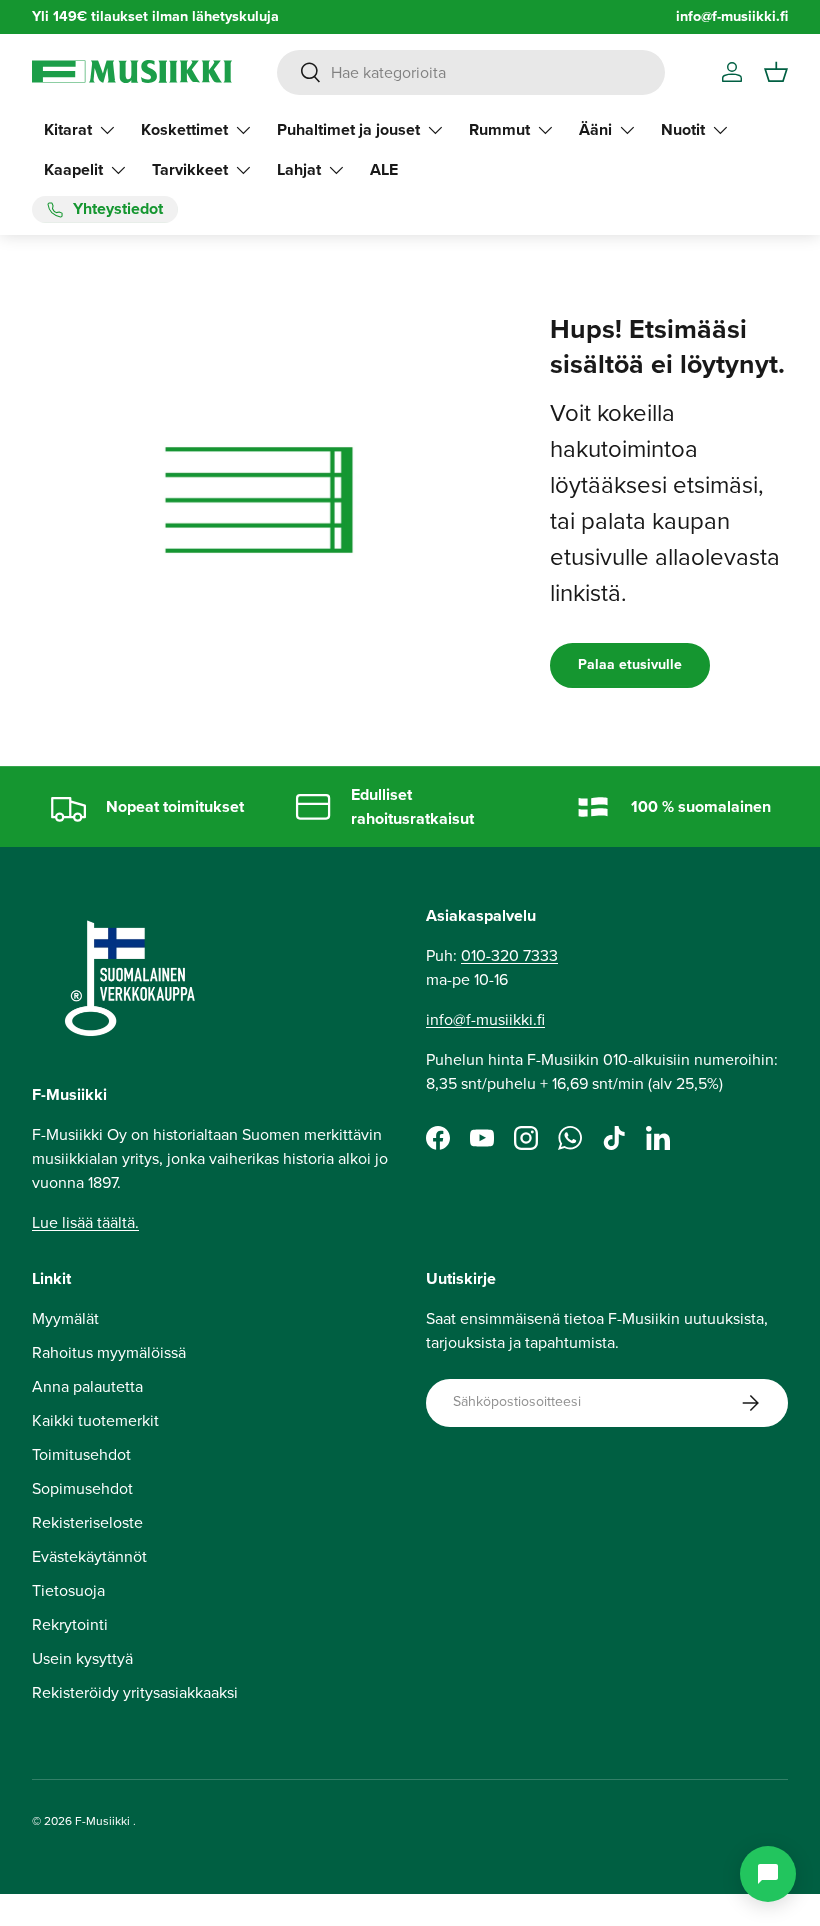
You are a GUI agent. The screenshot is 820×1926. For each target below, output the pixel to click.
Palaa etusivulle (630, 664)
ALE (384, 169)
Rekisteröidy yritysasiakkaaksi (135, 1692)
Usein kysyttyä (82, 1658)
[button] (776, 72)
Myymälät (65, 1318)
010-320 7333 (509, 955)
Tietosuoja (68, 1590)
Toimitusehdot (81, 1454)
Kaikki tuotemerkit (95, 1420)
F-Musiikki (102, 1821)
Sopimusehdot (82, 1488)
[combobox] (471, 72)
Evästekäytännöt (89, 1556)
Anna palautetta (87, 1386)
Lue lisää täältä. (85, 1222)
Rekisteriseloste (87, 1522)
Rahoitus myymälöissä (109, 1352)
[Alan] (768, 1874)
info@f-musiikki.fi (732, 16)
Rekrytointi (70, 1624)
